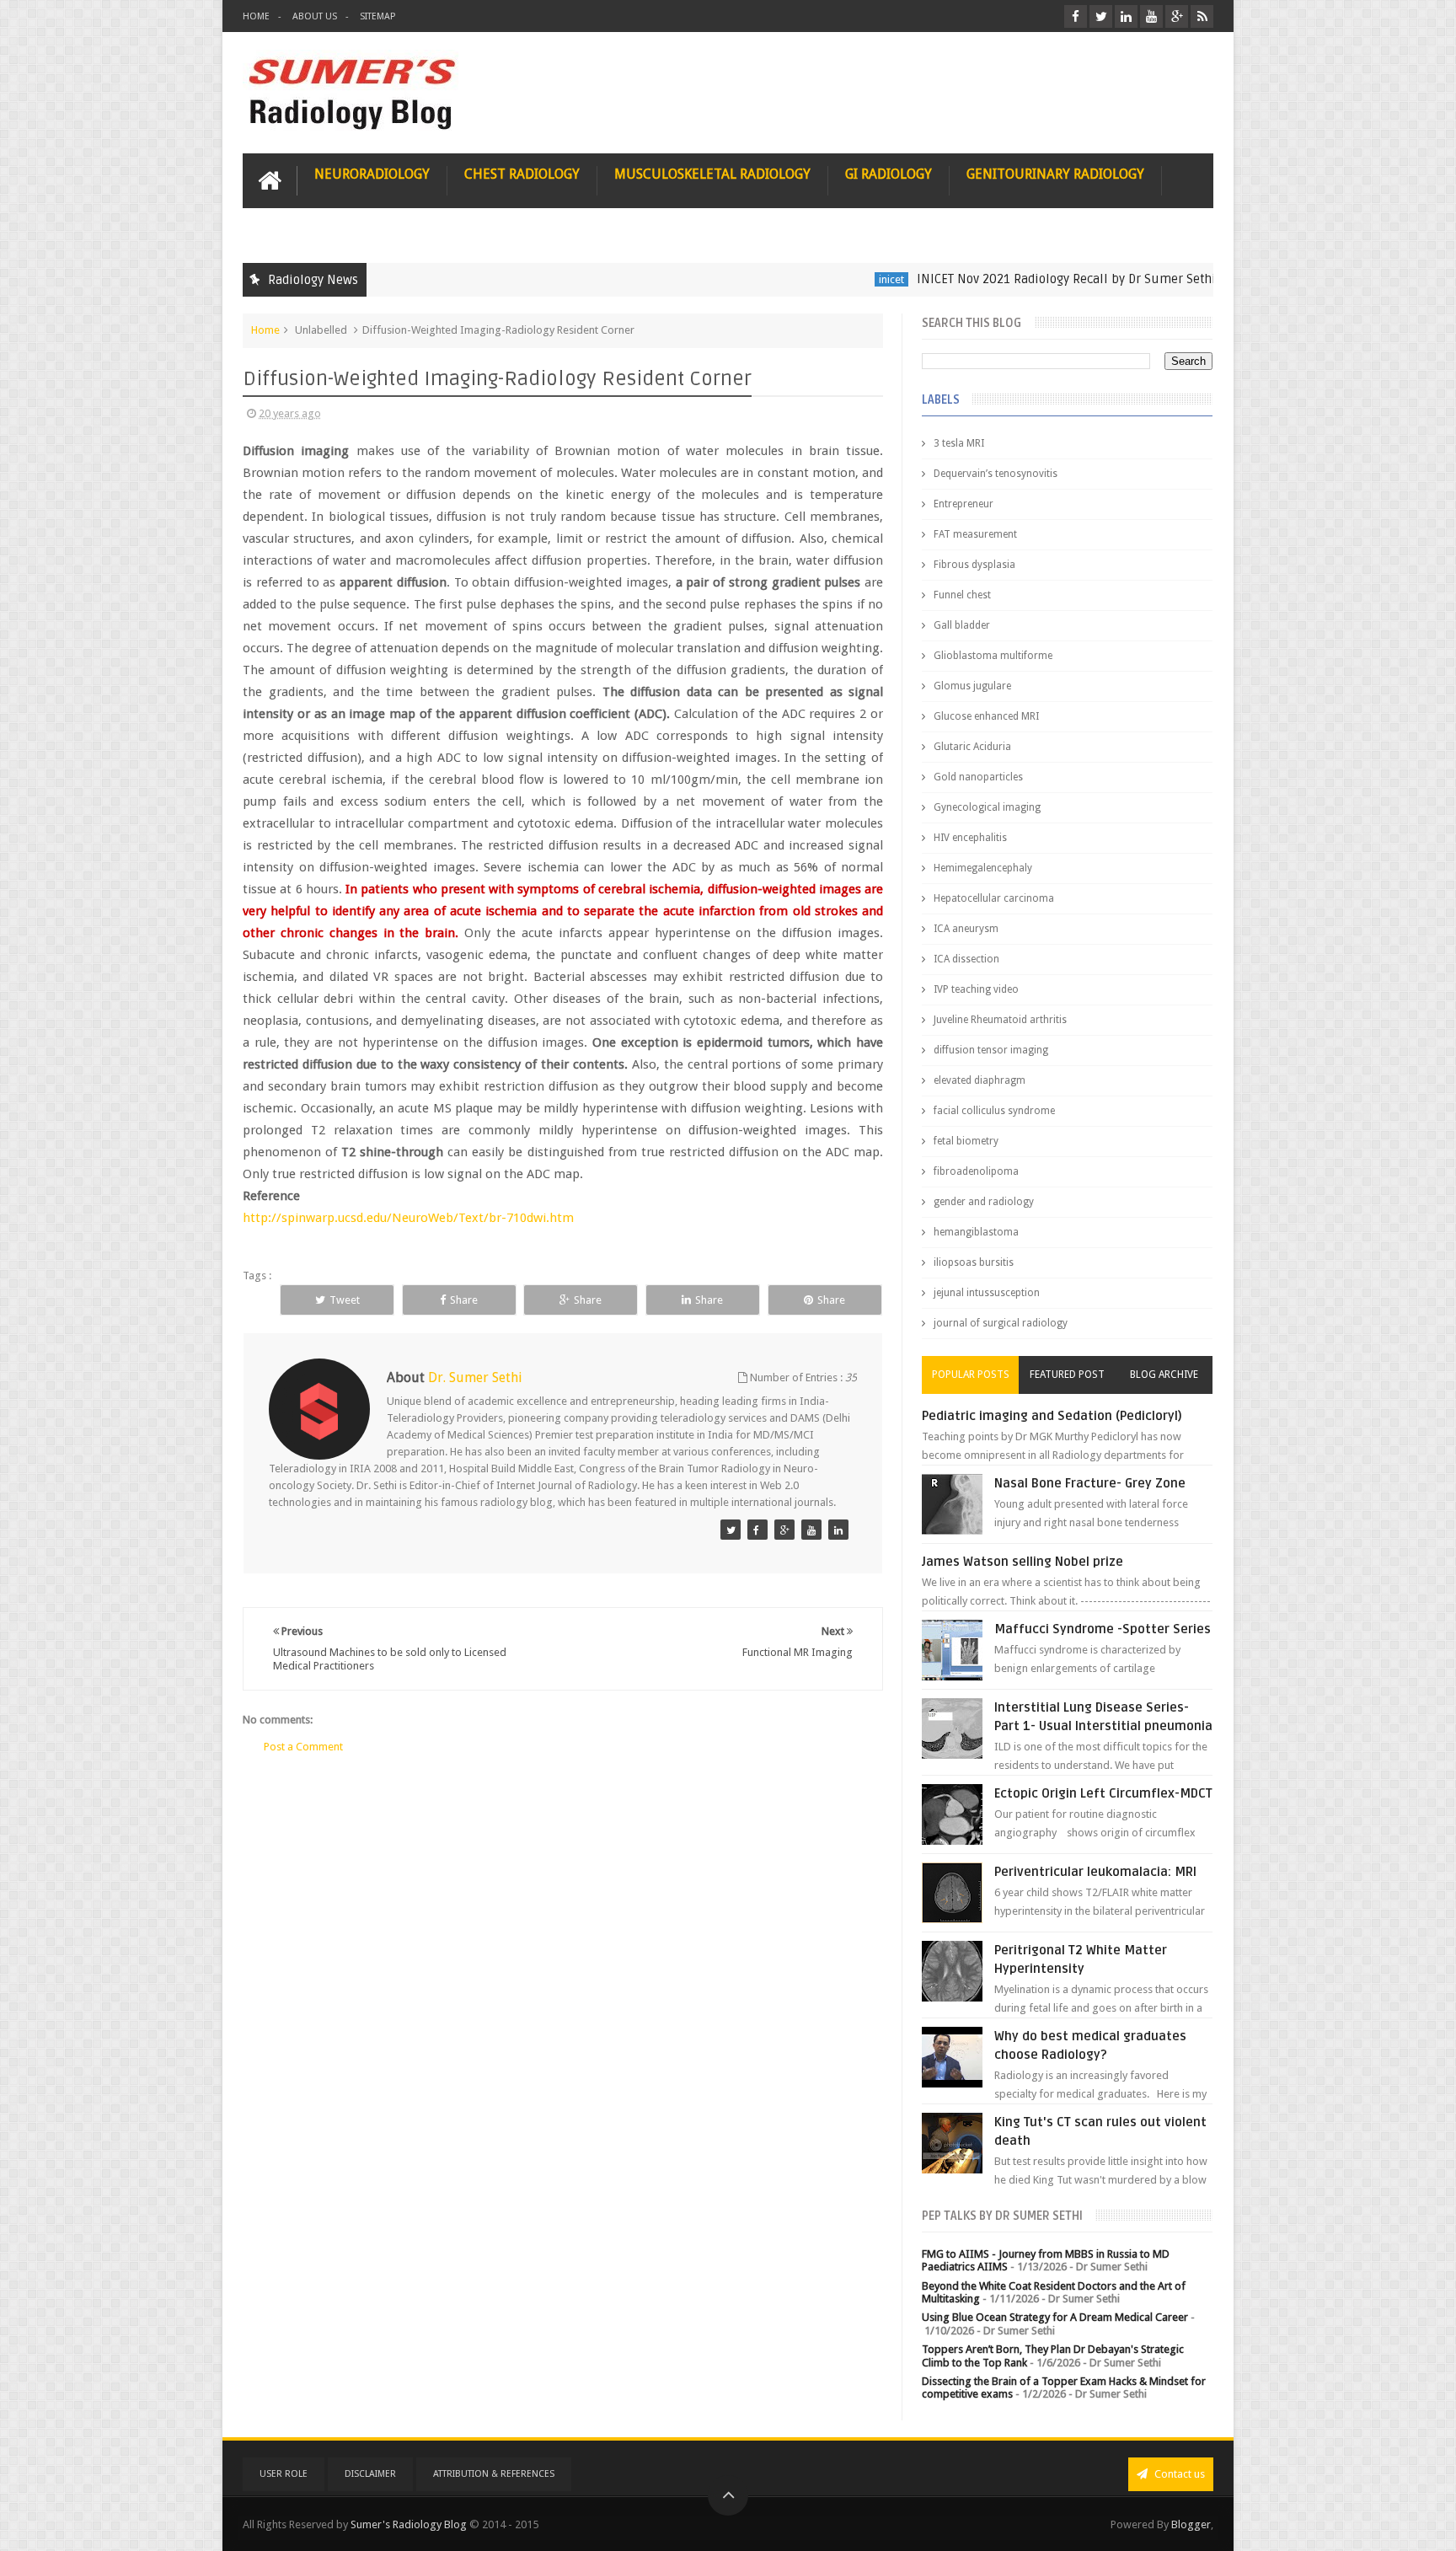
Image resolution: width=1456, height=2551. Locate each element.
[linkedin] (1126, 16)
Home (256, 16)
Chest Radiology (522, 174)
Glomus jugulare (972, 686)
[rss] (1202, 16)
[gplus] (1177, 16)
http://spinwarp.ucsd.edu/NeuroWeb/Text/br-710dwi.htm (408, 1218)
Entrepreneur (964, 504)
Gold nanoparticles (978, 777)
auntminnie (1204, 279)
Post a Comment (303, 1747)
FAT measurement (975, 534)
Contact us (1178, 2474)
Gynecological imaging (987, 807)
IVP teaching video (976, 989)
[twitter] (1101, 16)
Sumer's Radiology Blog (409, 2524)
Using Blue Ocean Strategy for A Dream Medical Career (1055, 2317)
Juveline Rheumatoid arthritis (1000, 1020)
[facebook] (1076, 16)
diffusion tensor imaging (991, 1050)
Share (464, 1300)
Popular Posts (971, 1375)
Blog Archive (1164, 1375)
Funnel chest (962, 595)
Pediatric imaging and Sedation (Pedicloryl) (1052, 1416)
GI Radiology (889, 174)
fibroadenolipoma (976, 1171)
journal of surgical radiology (1001, 1323)
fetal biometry (966, 1141)
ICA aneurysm (966, 929)
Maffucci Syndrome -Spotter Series (1103, 1629)
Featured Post (1067, 1375)
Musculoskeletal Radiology (712, 174)
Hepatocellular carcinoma (994, 898)
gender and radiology (984, 1202)
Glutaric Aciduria (972, 747)
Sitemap (377, 16)
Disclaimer (370, 2474)
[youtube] (1151, 16)
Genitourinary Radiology (1055, 174)
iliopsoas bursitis (974, 1262)
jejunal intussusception (987, 1293)
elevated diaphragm (980, 1080)
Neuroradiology (372, 174)
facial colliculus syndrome (994, 1111)
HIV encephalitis (970, 838)
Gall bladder (962, 625)
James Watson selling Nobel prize (1022, 1562)
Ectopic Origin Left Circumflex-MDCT (1103, 1793)
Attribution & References (494, 2474)
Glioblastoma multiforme (993, 656)
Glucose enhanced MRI (986, 716)
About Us (315, 16)
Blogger (1191, 2524)
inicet (824, 279)
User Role (284, 2474)
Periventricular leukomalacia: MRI (1095, 1872)
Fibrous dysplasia (974, 565)
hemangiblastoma (976, 1232)
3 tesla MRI (959, 443)
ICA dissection (966, 959)
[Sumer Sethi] (731, 1530)
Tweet (345, 1300)
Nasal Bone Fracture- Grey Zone (1090, 1483)
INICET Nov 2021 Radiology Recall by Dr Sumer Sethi (999, 279)
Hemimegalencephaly (983, 868)
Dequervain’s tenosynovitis (996, 474)
